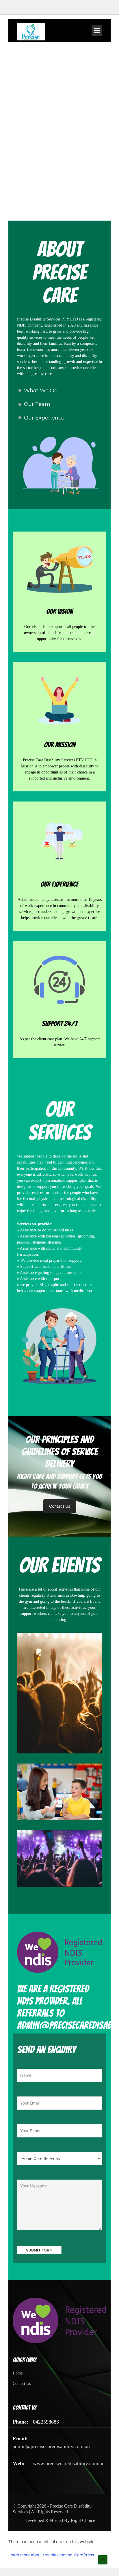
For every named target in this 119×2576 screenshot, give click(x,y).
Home (18, 2373)
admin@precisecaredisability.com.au (51, 2446)
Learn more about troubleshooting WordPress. (52, 2555)
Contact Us (60, 1506)
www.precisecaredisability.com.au (69, 2463)
